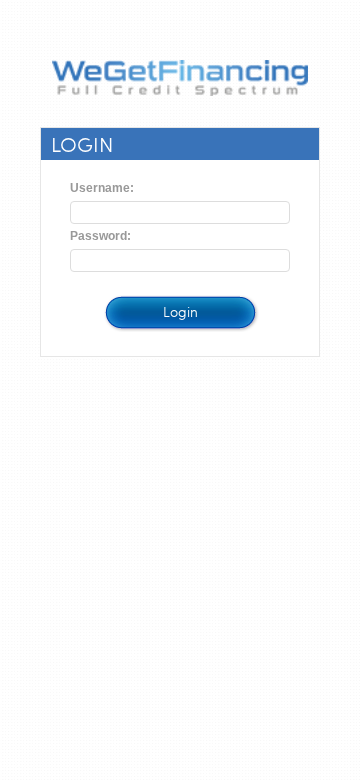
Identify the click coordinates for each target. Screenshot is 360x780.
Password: (100, 236)
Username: (102, 188)
